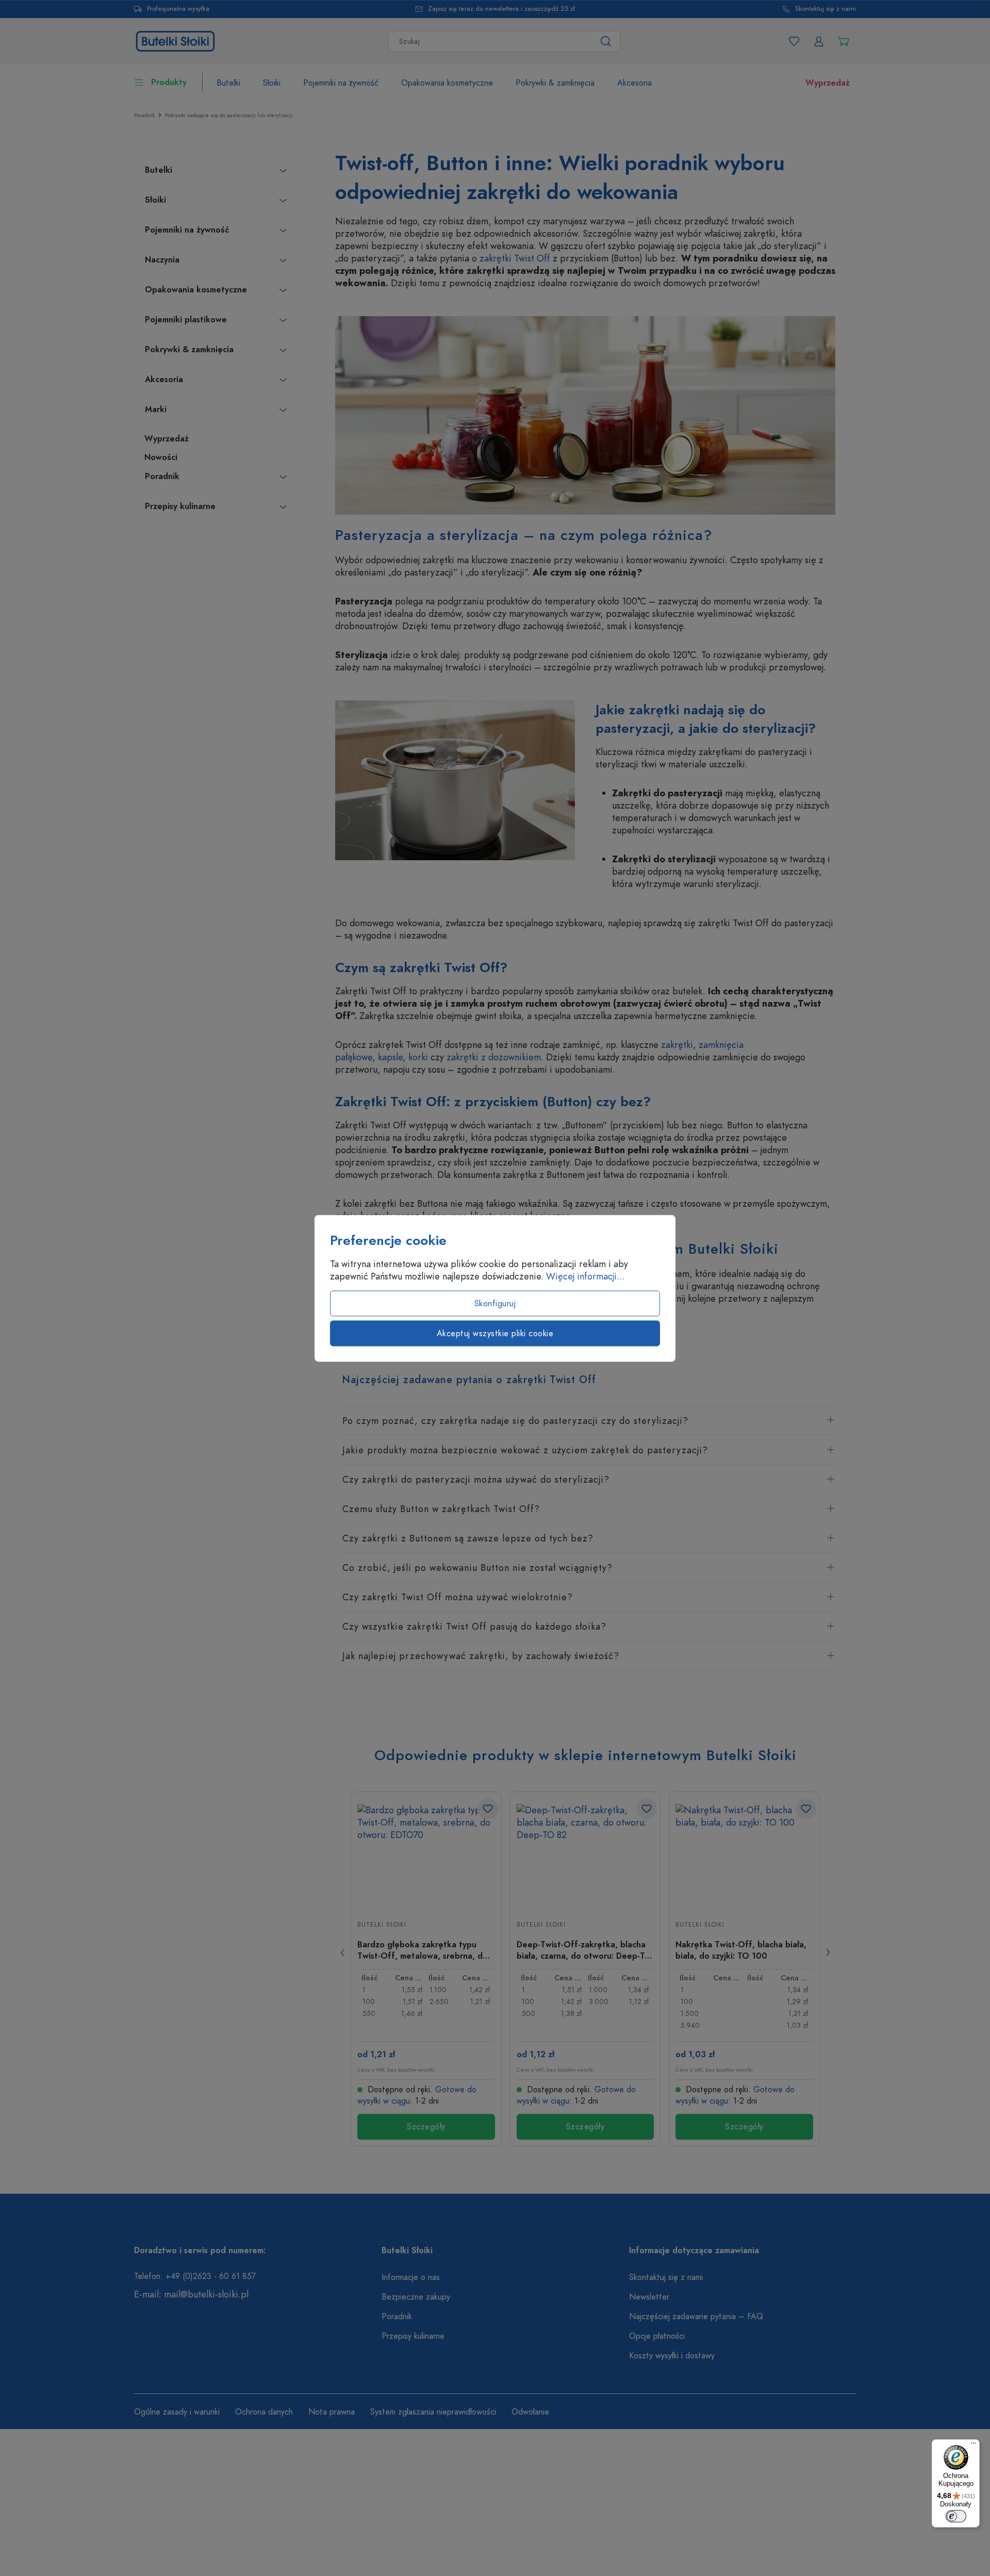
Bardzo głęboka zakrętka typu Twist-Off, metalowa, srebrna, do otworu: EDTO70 (423, 1950)
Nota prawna (332, 2412)
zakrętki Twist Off (515, 258)
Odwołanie (530, 2412)
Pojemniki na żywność (187, 230)
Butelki (159, 170)
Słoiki (155, 200)
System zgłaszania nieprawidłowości (433, 2412)
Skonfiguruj (495, 1303)
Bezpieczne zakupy (416, 2297)
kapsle (390, 1057)
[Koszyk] (844, 41)
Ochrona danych (264, 2412)
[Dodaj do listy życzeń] (488, 1809)
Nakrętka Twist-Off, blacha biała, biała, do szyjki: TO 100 (741, 1950)
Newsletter (649, 2297)
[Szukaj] (606, 41)
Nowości (161, 457)
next (828, 1952)
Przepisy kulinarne (180, 506)
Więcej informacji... (585, 1276)
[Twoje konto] (819, 41)
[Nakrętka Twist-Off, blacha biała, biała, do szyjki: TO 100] (744, 1856)
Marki (156, 409)
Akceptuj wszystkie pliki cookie (495, 1333)
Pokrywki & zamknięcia (189, 350)
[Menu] (973, 2446)
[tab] (589, 1421)
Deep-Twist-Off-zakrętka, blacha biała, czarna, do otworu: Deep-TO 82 (584, 1950)
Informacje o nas (411, 2277)
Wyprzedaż (167, 439)
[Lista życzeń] (794, 41)
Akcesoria (164, 380)
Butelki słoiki (382, 1925)
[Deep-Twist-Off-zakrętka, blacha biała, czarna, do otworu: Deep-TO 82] (585, 1856)
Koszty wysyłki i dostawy (672, 2356)
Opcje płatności (657, 2336)
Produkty (169, 83)
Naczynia (162, 260)
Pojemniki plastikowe (186, 320)
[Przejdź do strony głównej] (175, 40)
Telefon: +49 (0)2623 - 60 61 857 (195, 2276)
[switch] (956, 2516)
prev (343, 1952)
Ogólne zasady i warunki (177, 2412)
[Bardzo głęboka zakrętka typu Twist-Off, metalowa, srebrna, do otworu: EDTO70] (426, 1856)
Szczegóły (426, 2127)
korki (418, 1057)
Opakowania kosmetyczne (196, 290)
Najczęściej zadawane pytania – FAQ (696, 2317)
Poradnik (162, 477)
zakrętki (677, 1045)
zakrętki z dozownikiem (494, 1057)
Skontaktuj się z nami (826, 9)
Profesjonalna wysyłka (178, 9)
